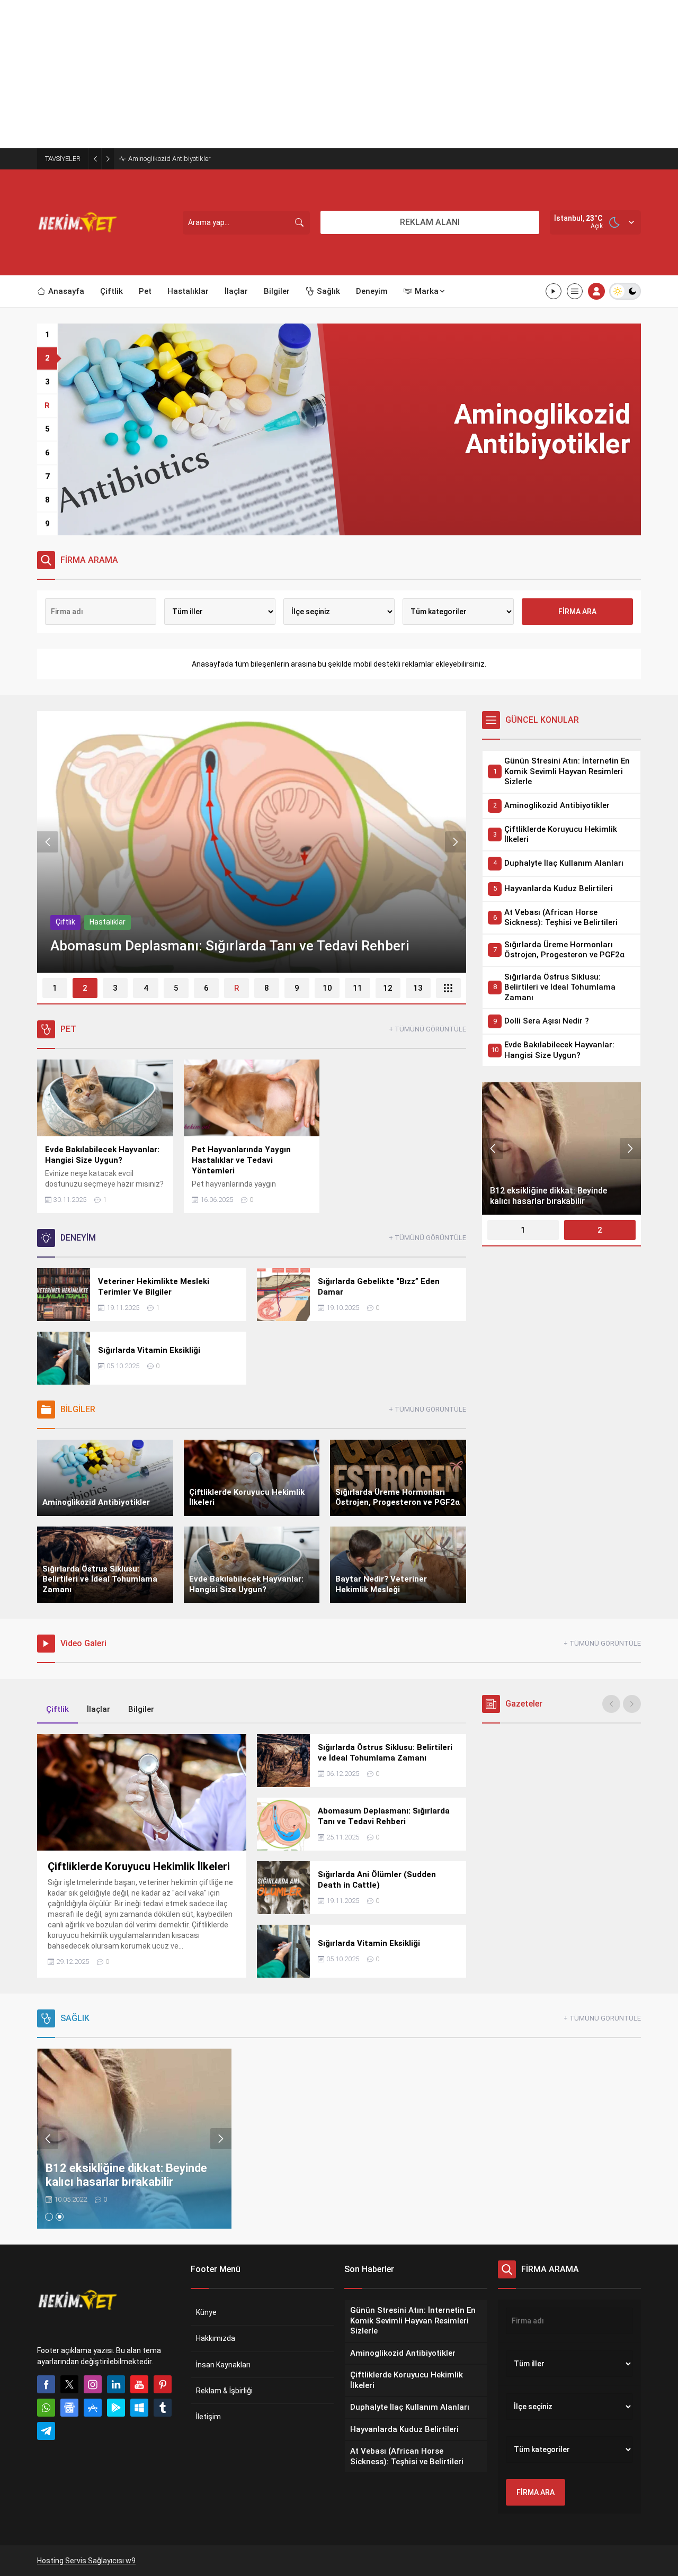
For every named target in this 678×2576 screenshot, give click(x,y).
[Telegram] (46, 2431)
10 (327, 988)
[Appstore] (93, 2408)
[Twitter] (69, 2384)
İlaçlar (99, 1709)
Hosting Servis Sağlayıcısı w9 (86, 2561)
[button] (47, 335)
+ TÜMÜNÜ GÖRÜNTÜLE (427, 1029)
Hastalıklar (144, 922)
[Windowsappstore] (139, 2408)
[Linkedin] (116, 2384)
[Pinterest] (163, 2384)
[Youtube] (139, 2384)
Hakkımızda (216, 2338)
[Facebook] (46, 2384)
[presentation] (48, 842)
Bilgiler (67, 922)
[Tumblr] (163, 2408)
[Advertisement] (318, 74)
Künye (206, 2312)
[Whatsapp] (46, 2408)
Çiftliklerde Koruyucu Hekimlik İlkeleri (183, 159)
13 (418, 988)
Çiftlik (102, 922)
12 (388, 988)
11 (358, 988)
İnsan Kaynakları (223, 2365)
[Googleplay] (116, 2408)
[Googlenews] (69, 2408)
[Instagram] (93, 2384)
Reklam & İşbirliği (224, 2391)
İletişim (208, 2417)
